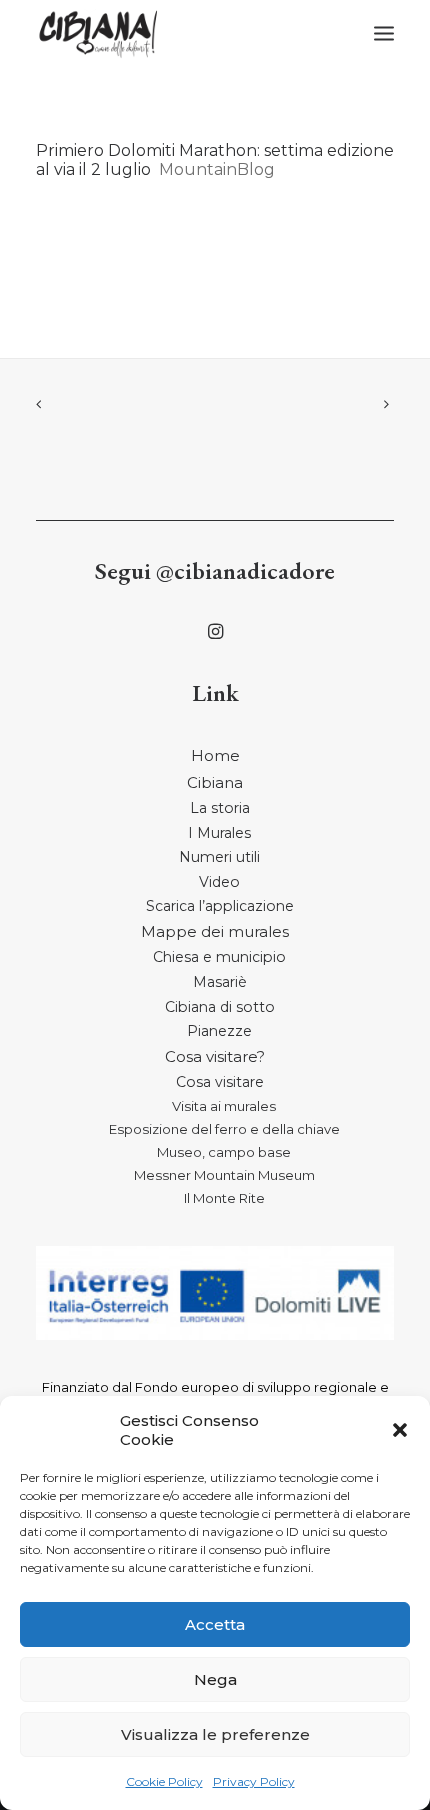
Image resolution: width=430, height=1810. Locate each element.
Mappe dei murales (215, 931)
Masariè (220, 982)
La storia (220, 808)
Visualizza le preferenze (215, 1734)
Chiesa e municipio (219, 957)
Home (215, 755)
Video (219, 882)
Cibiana (215, 782)
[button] (400, 1430)
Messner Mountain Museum (224, 1175)
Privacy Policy (254, 1781)
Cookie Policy (164, 1781)
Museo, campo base (224, 1152)
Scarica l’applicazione (220, 906)
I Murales (219, 833)
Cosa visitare (220, 1082)
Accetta (215, 1624)
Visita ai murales (224, 1106)
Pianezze (219, 1031)
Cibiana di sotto (220, 1007)
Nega (215, 1679)
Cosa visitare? (215, 1056)
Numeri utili (219, 857)
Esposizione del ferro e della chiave (224, 1129)
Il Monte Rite (224, 1198)
